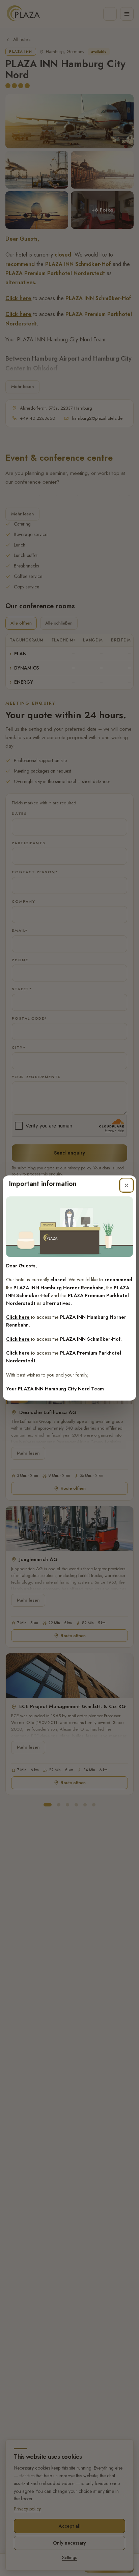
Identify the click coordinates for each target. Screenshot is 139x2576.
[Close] (127, 1185)
